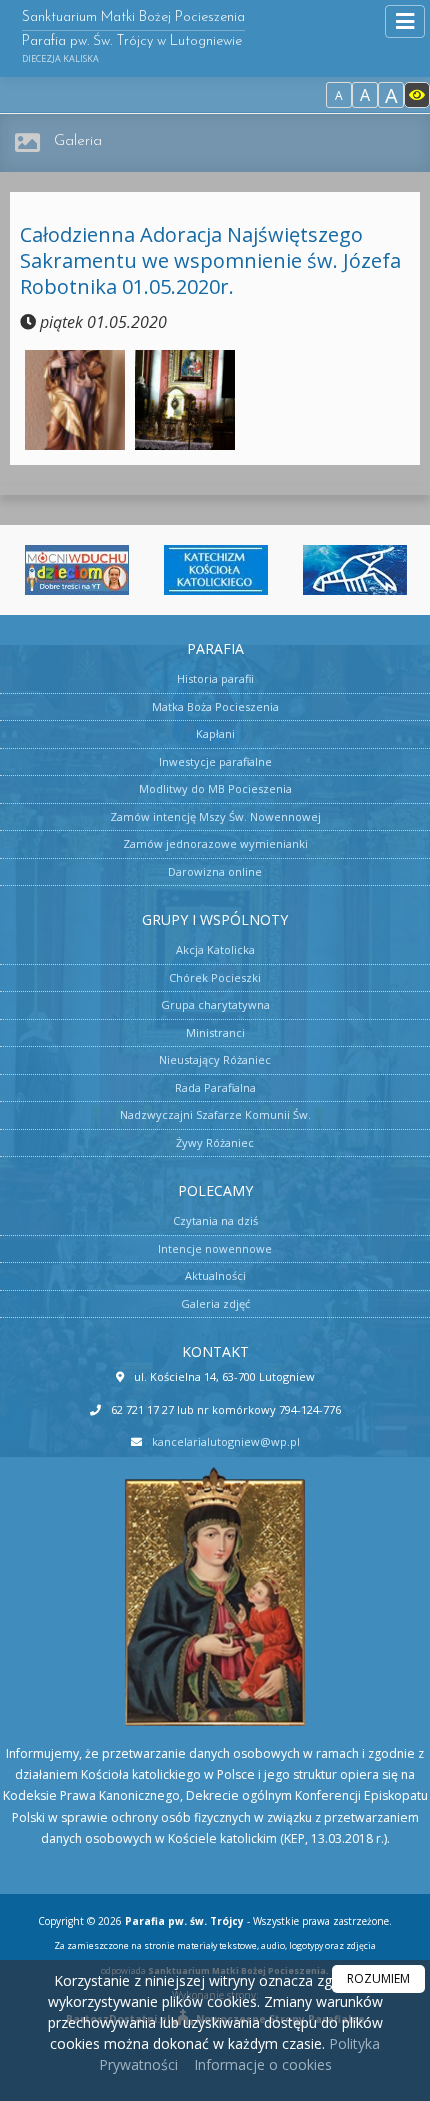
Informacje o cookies (263, 2064)
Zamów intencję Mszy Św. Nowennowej (215, 816)
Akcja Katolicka (215, 949)
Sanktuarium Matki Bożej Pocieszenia (133, 37)
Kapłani (215, 733)
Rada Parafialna (215, 1087)
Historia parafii (215, 678)
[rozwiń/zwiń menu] (405, 21)
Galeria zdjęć (215, 1303)
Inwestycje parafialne (215, 761)
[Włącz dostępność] (417, 95)
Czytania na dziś (215, 1220)
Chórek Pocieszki (215, 977)
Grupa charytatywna (215, 1004)
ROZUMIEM (378, 1978)
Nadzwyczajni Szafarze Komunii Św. (215, 1114)
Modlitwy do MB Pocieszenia (215, 788)
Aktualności (215, 1275)
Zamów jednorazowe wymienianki (215, 843)
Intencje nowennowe (215, 1248)
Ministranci (215, 1032)
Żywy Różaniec (215, 1142)
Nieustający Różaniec (215, 1059)
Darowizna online (215, 871)
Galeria (78, 141)
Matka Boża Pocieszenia (215, 706)
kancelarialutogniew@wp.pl (226, 1441)
